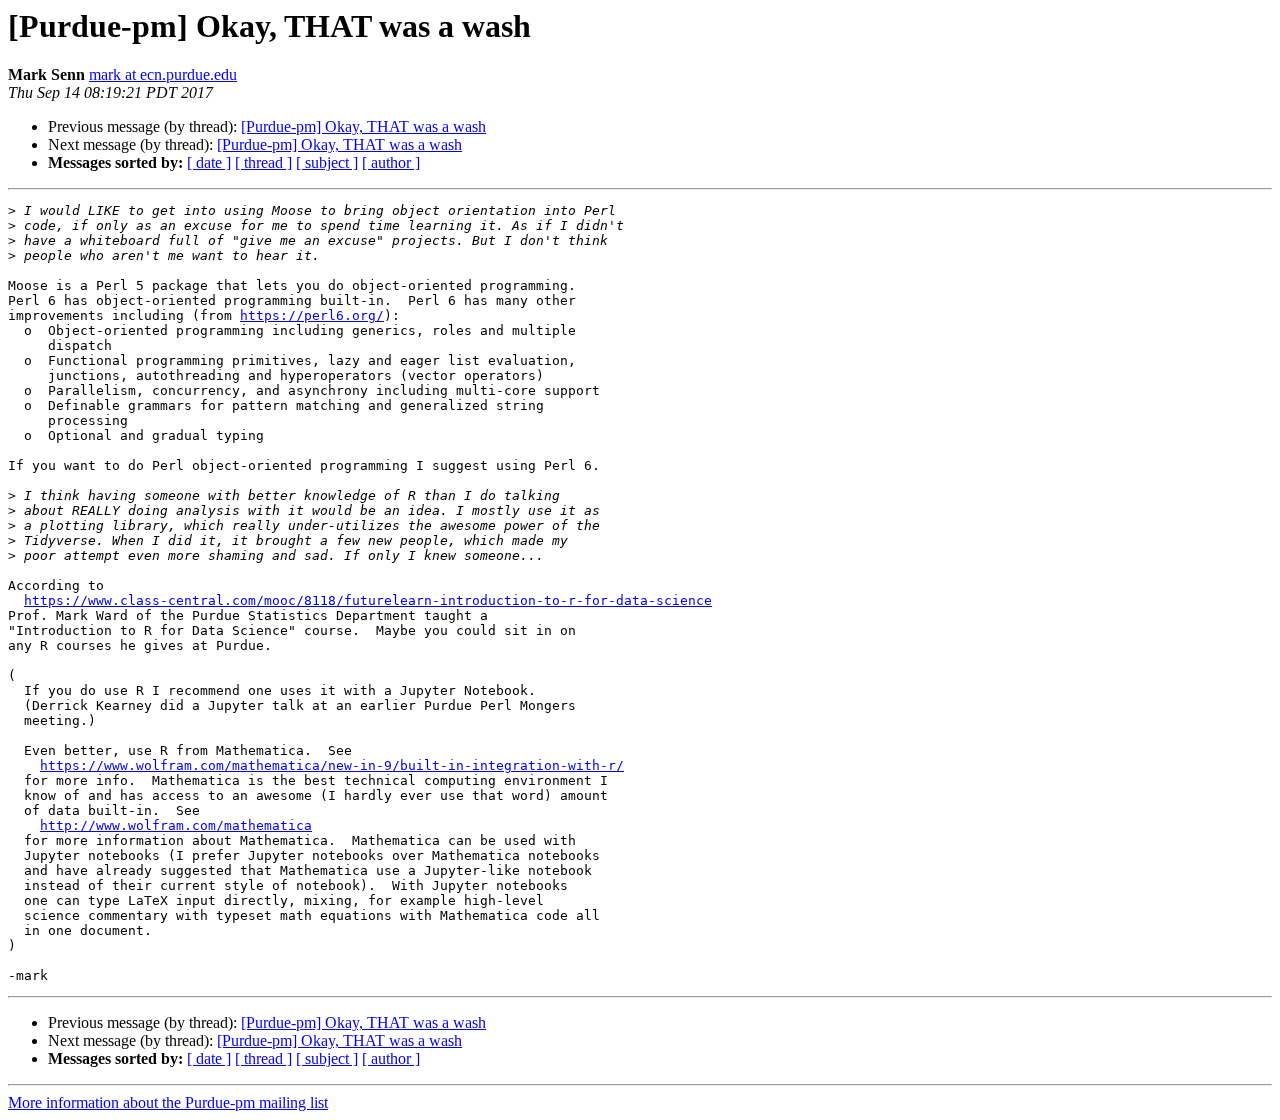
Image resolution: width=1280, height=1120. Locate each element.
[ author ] (391, 162)
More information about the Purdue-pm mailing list (168, 1102)
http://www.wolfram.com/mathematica (176, 825)
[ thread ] (263, 162)
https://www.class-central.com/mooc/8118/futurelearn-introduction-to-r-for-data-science (368, 600)
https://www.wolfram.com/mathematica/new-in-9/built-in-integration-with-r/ (332, 765)
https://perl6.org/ (312, 315)
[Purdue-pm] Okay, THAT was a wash (363, 126)
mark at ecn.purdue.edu (163, 74)
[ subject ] (327, 162)
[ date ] (209, 162)
